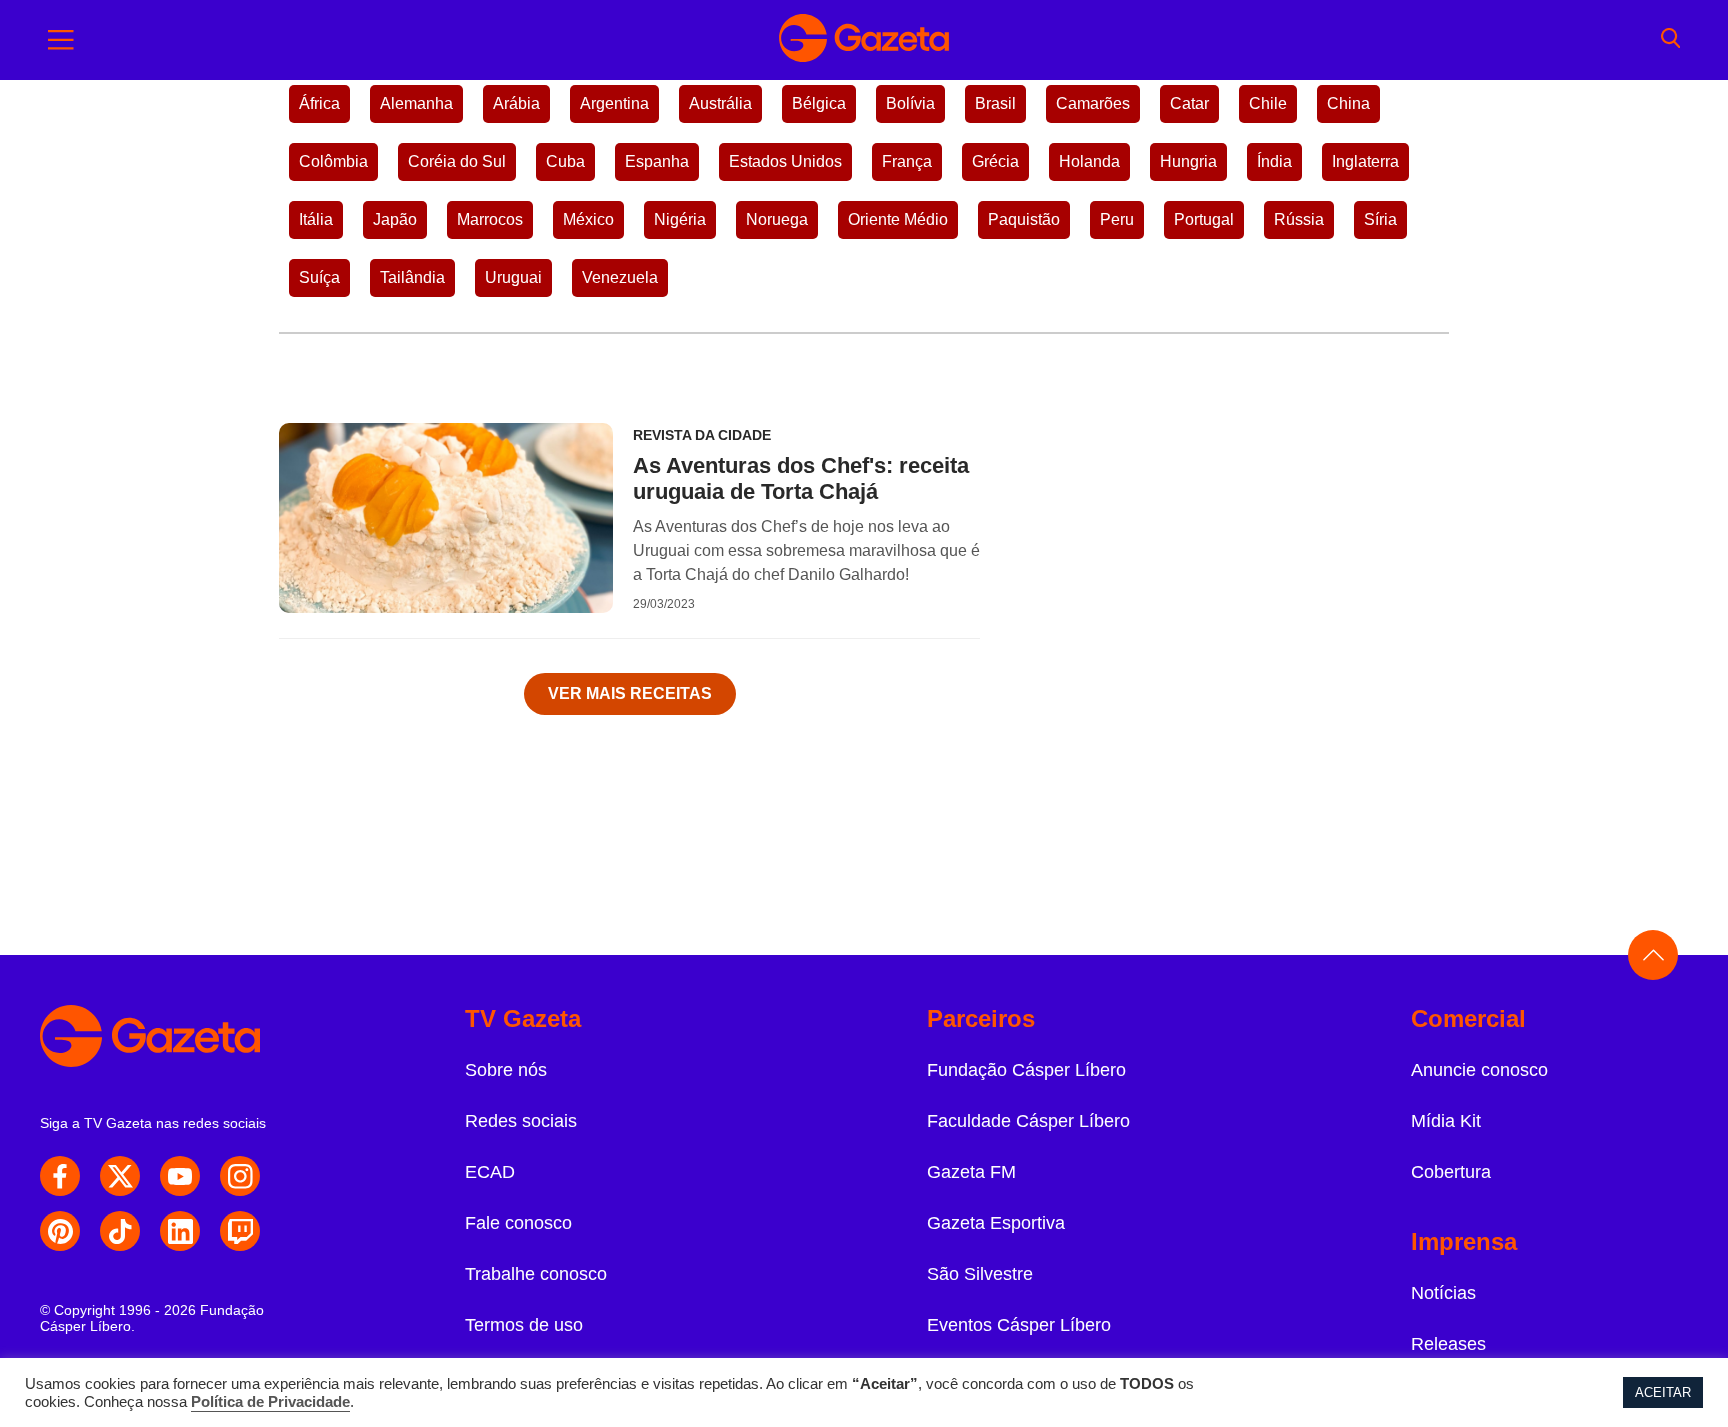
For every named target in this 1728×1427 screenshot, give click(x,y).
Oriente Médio (898, 219)
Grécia (995, 161)
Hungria (1188, 161)
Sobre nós (506, 1070)
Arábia (516, 103)
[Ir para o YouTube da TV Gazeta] (180, 1176)
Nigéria (680, 219)
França (907, 161)
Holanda (1089, 161)
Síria (1380, 219)
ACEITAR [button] (1663, 1392)
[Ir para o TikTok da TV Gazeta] (120, 1231)
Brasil (995, 103)
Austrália (720, 103)
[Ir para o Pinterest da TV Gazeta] (60, 1231)
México (588, 219)
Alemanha (416, 103)
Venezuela (620, 277)
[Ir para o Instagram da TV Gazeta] (240, 1176)
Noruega (777, 219)
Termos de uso (524, 1325)
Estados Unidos (785, 161)
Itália (316, 219)
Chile (1268, 103)
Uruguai (513, 277)
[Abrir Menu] (61, 40)
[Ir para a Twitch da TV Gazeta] (240, 1231)
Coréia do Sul (457, 161)
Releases (1448, 1344)
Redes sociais (521, 1121)
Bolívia (910, 103)
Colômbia (333, 161)
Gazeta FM (971, 1172)
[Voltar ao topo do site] (1653, 955)
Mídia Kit (1446, 1121)
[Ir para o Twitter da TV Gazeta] (120, 1176)
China (1348, 103)
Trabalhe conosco (536, 1274)
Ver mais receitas (630, 693)
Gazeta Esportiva (996, 1223)
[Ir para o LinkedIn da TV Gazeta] (180, 1231)
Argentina (614, 103)
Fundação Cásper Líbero (1026, 1070)
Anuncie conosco (1479, 1070)
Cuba (565, 161)
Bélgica (819, 103)
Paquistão (1024, 219)
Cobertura (1451, 1172)
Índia (1274, 161)
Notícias (1443, 1293)
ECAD (490, 1172)
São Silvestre (980, 1274)
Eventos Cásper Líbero (1019, 1325)
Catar (1189, 103)
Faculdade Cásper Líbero (1028, 1121)
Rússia (1299, 219)
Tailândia (412, 277)
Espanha (657, 161)
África (319, 103)
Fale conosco (518, 1223)
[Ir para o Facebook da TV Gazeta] (60, 1176)
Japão (395, 219)
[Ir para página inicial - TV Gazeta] (864, 40)
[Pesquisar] (1670, 40)
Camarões (1093, 103)
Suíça (319, 277)
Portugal (1204, 219)
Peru (1117, 219)
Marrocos (490, 219)
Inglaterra (1365, 161)
